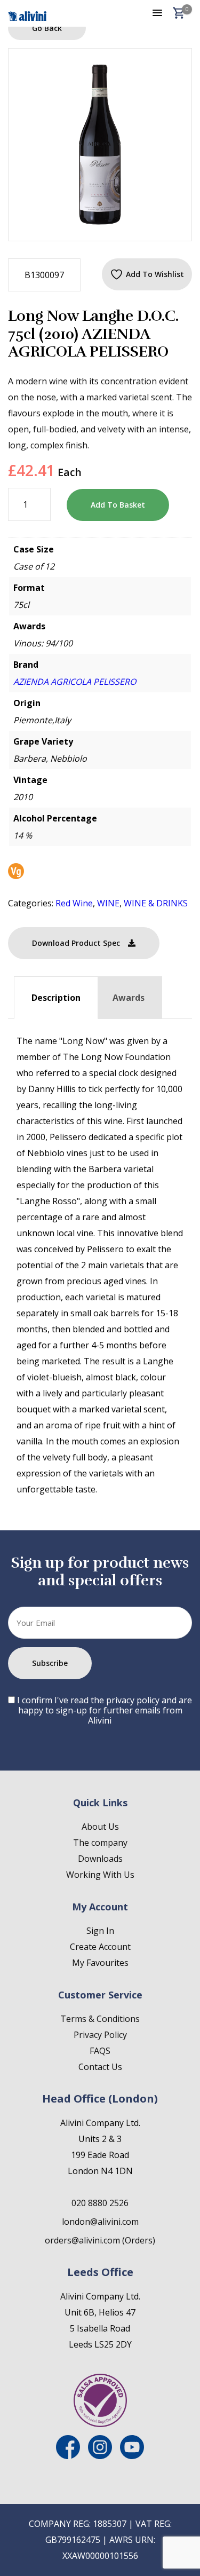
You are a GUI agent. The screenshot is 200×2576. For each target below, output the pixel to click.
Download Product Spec (76, 943)
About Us (100, 1827)
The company (100, 1843)
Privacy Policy (100, 2035)
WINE (108, 903)
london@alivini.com (100, 2222)
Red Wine (74, 903)
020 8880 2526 (100, 2203)
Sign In (100, 1931)
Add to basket (118, 505)
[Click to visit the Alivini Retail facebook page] (68, 2456)
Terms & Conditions (100, 2019)
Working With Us (100, 1875)
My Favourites (100, 1963)
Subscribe (50, 1663)
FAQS (100, 2051)
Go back (47, 28)
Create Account (100, 1947)
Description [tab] (56, 998)
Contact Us (100, 2067)
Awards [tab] (129, 998)
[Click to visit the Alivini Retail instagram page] (100, 2456)
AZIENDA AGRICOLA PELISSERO (75, 682)
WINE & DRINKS (156, 903)
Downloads (100, 1859)
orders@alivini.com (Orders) (100, 2240)
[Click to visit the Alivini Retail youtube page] (132, 2456)
